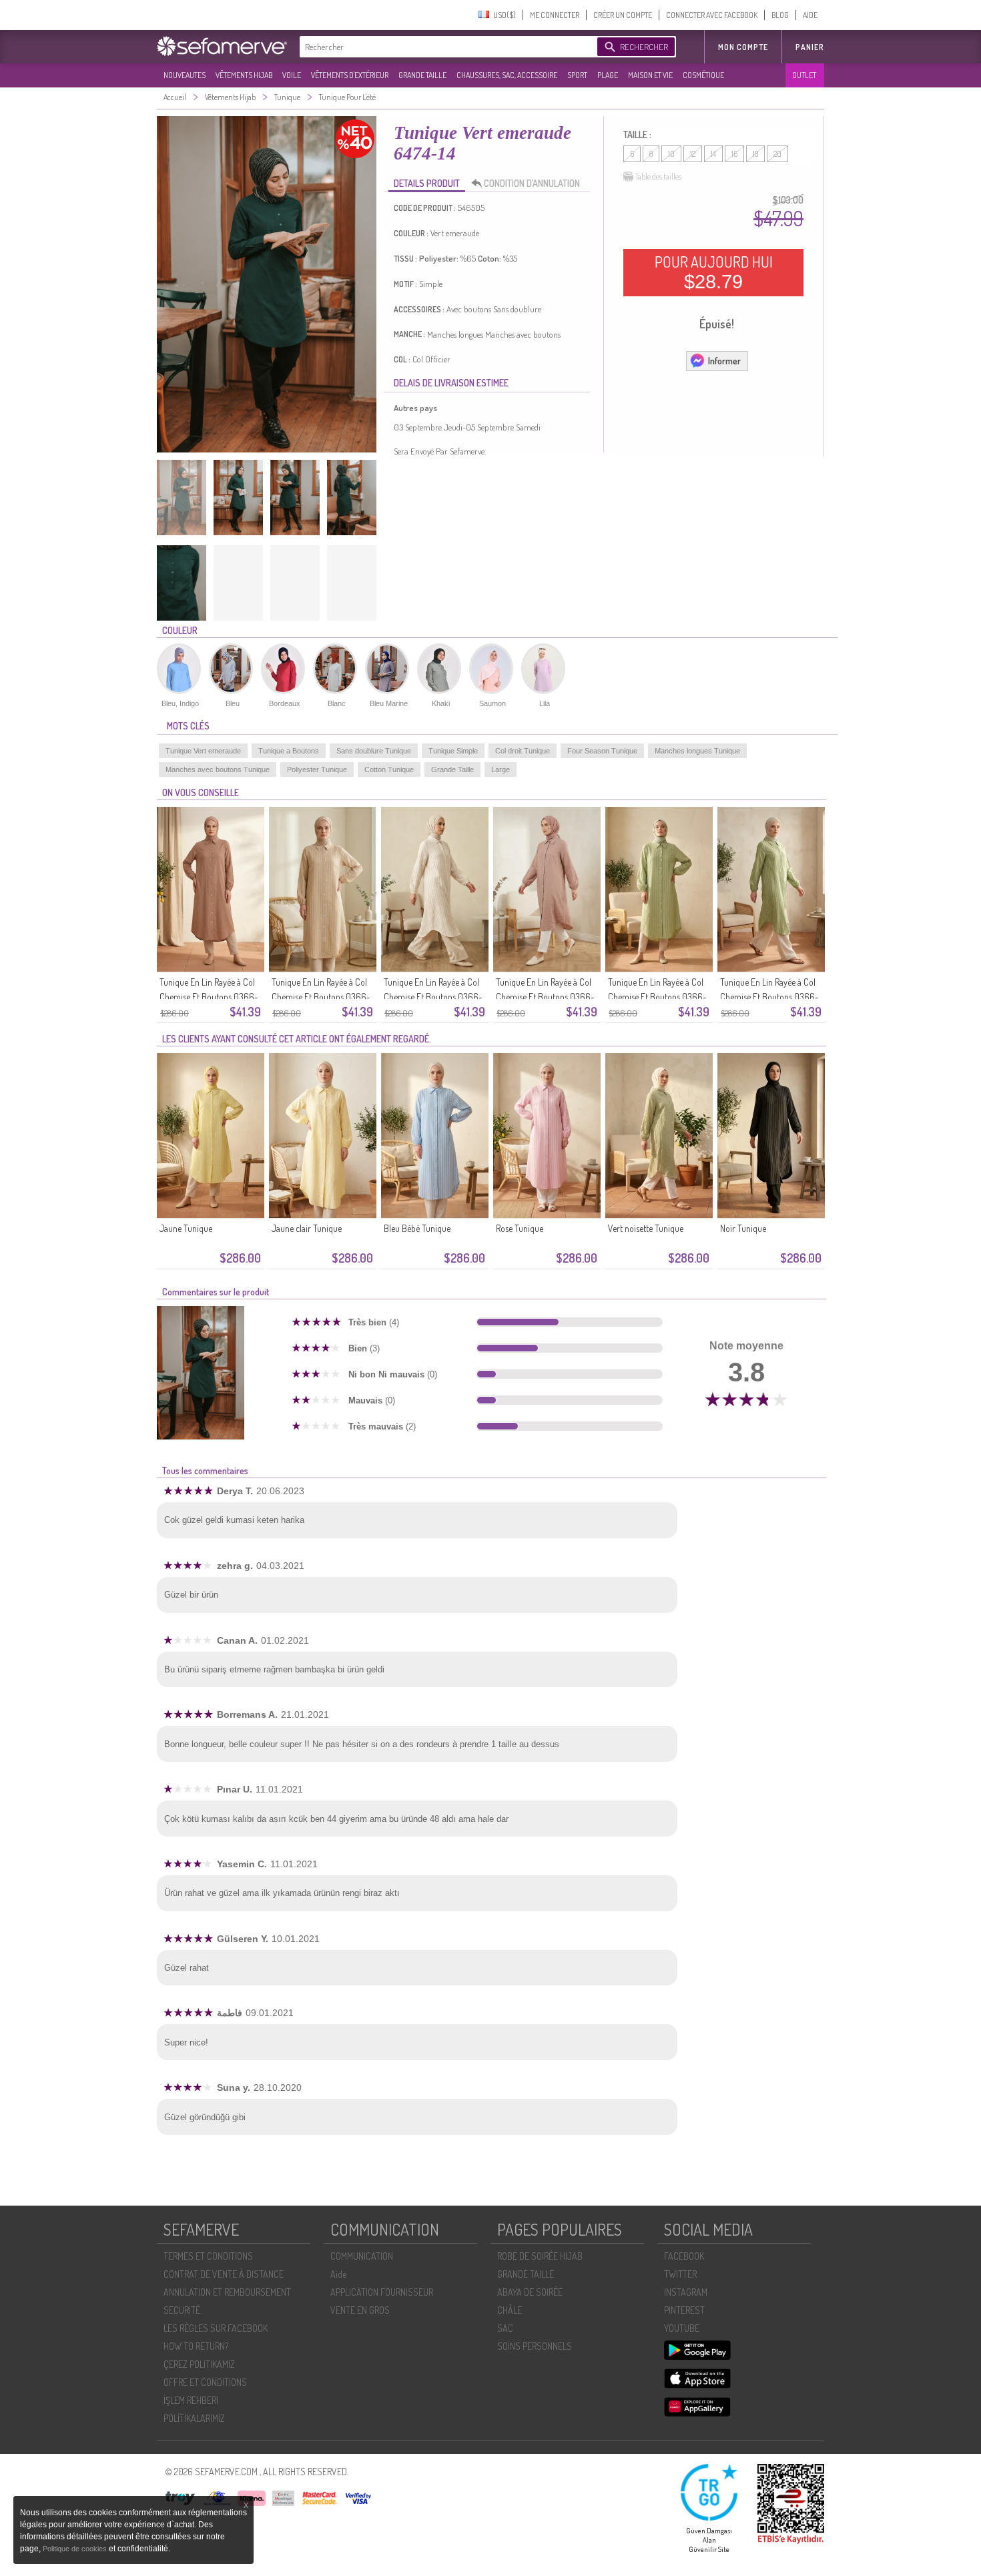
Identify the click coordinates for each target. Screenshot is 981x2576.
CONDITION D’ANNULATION (532, 183)
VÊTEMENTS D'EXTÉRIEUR (350, 75)
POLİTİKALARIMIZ (194, 2418)
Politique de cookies (76, 2549)
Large (501, 769)
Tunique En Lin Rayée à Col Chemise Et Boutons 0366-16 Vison (209, 997)
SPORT (577, 75)
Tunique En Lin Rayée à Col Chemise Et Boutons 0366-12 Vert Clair (657, 997)
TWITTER (680, 2274)
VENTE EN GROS (360, 2310)
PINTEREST (684, 2310)
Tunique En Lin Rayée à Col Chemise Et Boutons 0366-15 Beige (321, 997)
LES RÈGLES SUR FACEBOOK (216, 2328)
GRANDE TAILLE (422, 75)
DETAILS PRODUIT (427, 183)
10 (671, 154)
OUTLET (804, 75)
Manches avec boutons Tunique (218, 769)
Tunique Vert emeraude (203, 751)
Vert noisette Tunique (646, 1228)
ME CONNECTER (555, 15)
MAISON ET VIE (650, 75)
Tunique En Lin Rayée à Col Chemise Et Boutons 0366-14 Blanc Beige (433, 997)
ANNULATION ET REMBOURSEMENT (227, 2292)
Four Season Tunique (602, 751)
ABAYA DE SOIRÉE (530, 2292)
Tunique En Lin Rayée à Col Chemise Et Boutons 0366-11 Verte (769, 997)
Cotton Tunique (389, 769)
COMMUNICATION (362, 2256)
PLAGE (608, 75)
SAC (505, 2328)
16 (734, 154)
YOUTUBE (682, 2328)
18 (755, 154)
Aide (338, 2274)
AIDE (810, 15)
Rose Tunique (520, 1228)
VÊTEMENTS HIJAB (244, 75)
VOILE (292, 75)
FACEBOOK (684, 2256)
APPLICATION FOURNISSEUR (382, 2292)
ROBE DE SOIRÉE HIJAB (540, 2256)
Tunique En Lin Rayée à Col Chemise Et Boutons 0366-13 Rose (545, 997)
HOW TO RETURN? (196, 2346)
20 (777, 154)
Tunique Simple (453, 751)
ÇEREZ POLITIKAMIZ (199, 2364)
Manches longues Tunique (697, 751)
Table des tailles (658, 177)
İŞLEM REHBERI (191, 2400)
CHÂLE (510, 2310)
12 (693, 154)
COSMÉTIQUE (703, 75)
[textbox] (445, 47)
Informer (724, 361)
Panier (810, 47)
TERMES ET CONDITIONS (208, 2256)
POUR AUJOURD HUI (714, 272)
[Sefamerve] (225, 46)
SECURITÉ (182, 2310)
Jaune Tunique (186, 1228)
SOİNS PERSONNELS (535, 2346)
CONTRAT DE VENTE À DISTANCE (224, 2274)
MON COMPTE (743, 47)
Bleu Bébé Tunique (417, 1228)
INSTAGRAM (686, 2292)
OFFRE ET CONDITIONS (205, 2382)
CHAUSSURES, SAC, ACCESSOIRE (507, 75)
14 (713, 154)
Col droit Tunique (523, 751)
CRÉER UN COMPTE (623, 15)
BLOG (780, 15)
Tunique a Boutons (289, 751)
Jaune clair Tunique (307, 1228)
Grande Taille (452, 769)
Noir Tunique (743, 1228)
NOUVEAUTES (185, 75)
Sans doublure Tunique (374, 751)
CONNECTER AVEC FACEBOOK (712, 15)
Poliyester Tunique (317, 769)
